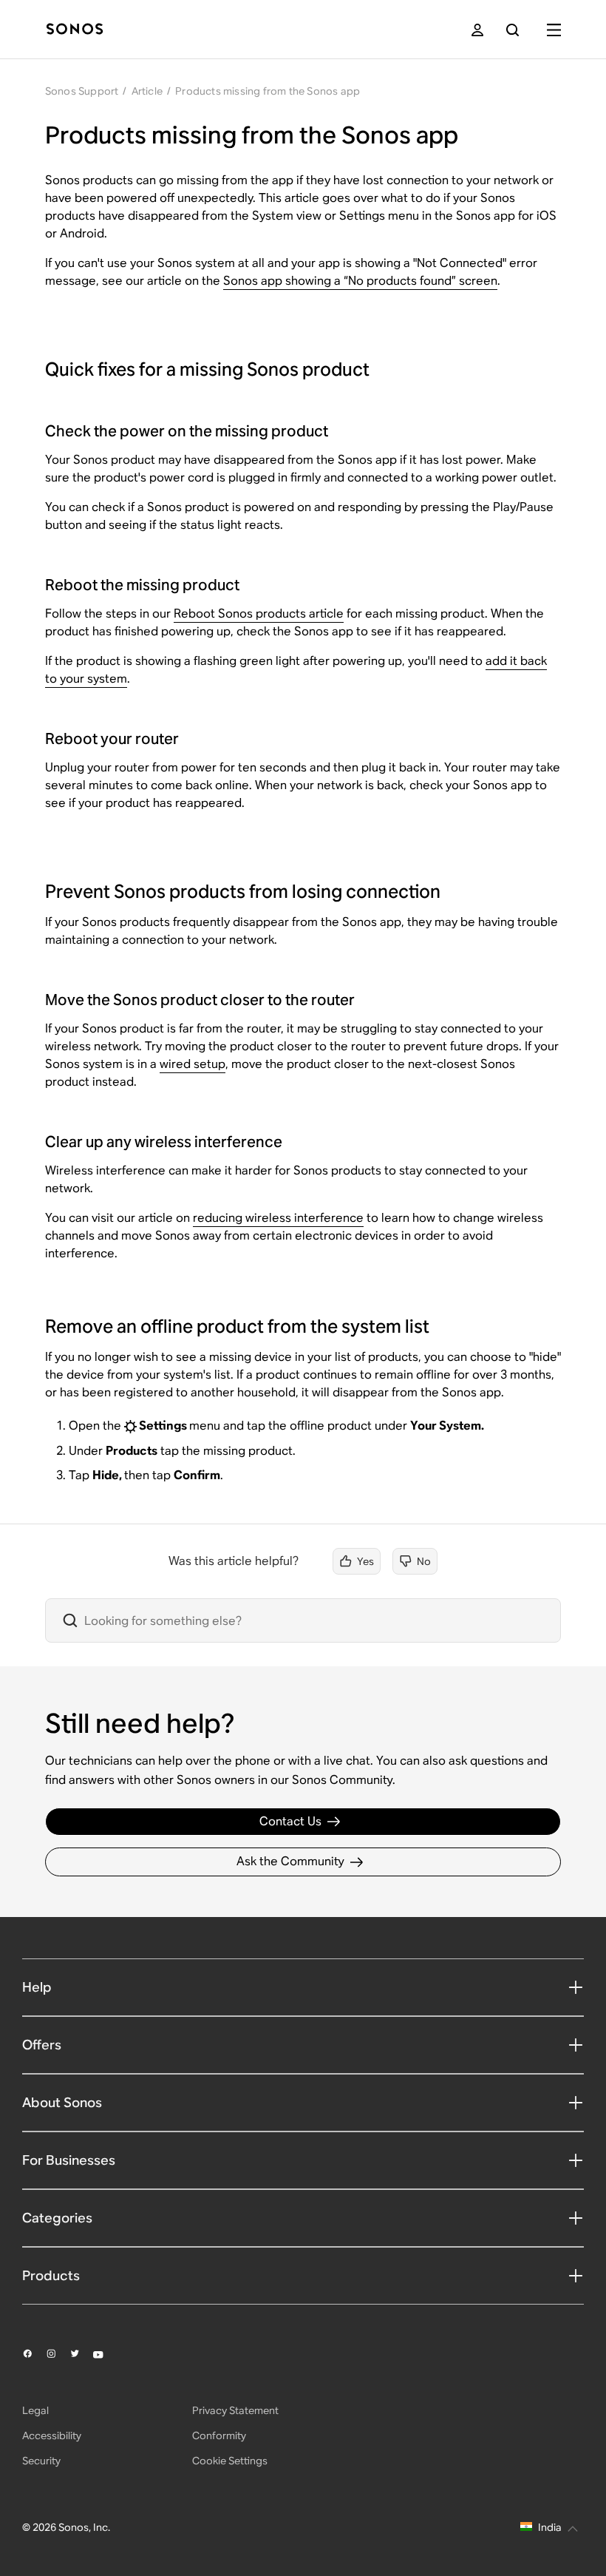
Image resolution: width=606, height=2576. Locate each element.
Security (41, 2461)
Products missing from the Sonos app (268, 91)
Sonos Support (82, 91)
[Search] (513, 30)
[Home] (75, 30)
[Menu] (554, 30)
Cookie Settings (230, 2461)
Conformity (219, 2435)
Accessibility (52, 2435)
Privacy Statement (235, 2410)
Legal (35, 2410)
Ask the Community (290, 1861)
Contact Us (290, 1821)
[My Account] (477, 30)
